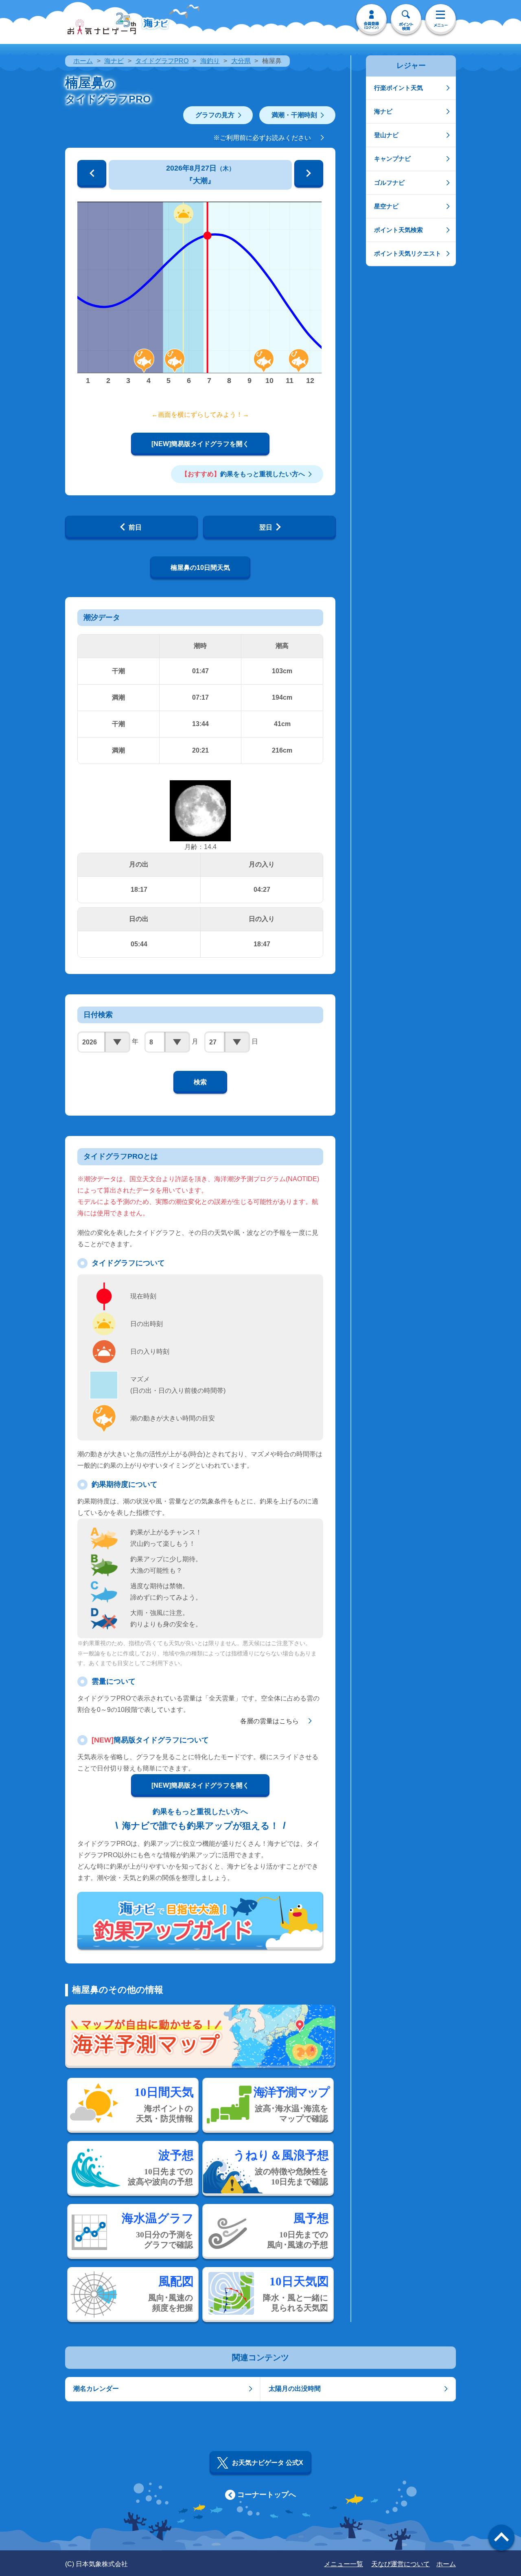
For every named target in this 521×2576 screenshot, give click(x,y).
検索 (200, 1082)
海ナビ (114, 61)
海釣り (210, 61)
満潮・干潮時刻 (294, 115)
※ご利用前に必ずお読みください (262, 138)
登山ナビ (386, 135)
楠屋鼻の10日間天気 (200, 568)
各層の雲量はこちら (269, 1721)
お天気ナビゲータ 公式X (268, 2463)
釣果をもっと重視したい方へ (243, 474)
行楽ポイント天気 (398, 88)
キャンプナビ (392, 159)
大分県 (241, 61)
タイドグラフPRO (162, 61)
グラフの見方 (215, 115)
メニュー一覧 (344, 2564)
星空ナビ (386, 206)
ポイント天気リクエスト (408, 253)
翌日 (266, 527)
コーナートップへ (267, 2495)
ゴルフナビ (389, 183)
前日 (135, 527)
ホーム (83, 61)
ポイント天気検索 (398, 230)
